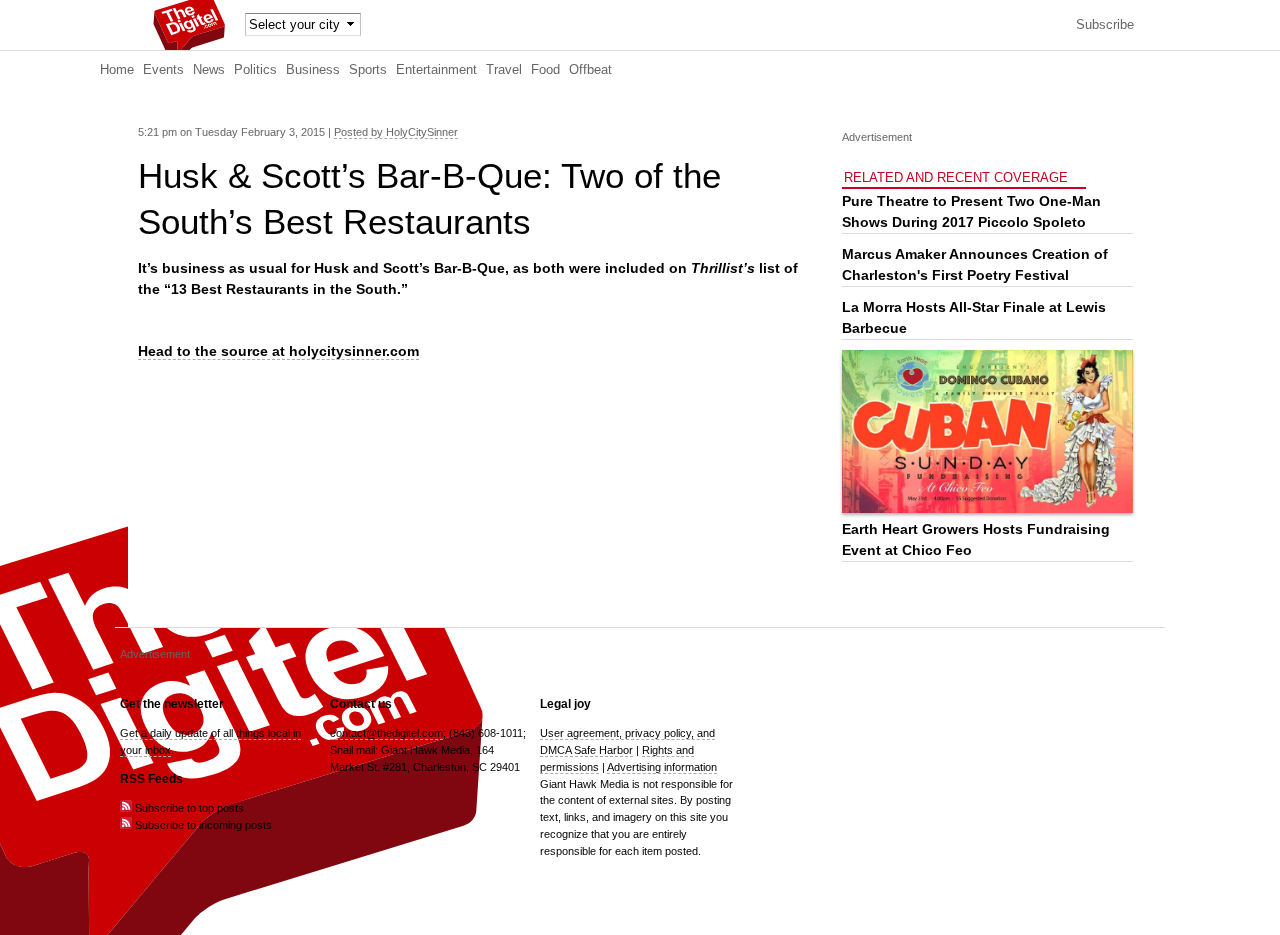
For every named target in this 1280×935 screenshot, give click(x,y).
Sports (368, 70)
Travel (504, 70)
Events (163, 70)
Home (117, 70)
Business (313, 70)
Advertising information (662, 767)
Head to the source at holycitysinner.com (278, 351)
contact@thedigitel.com (386, 733)
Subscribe (1105, 25)
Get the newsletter (172, 704)
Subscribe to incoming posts (202, 825)
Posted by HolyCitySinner (396, 132)
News (209, 70)
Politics (255, 70)
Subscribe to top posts (188, 808)
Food (545, 70)
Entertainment (436, 70)
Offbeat (590, 70)
